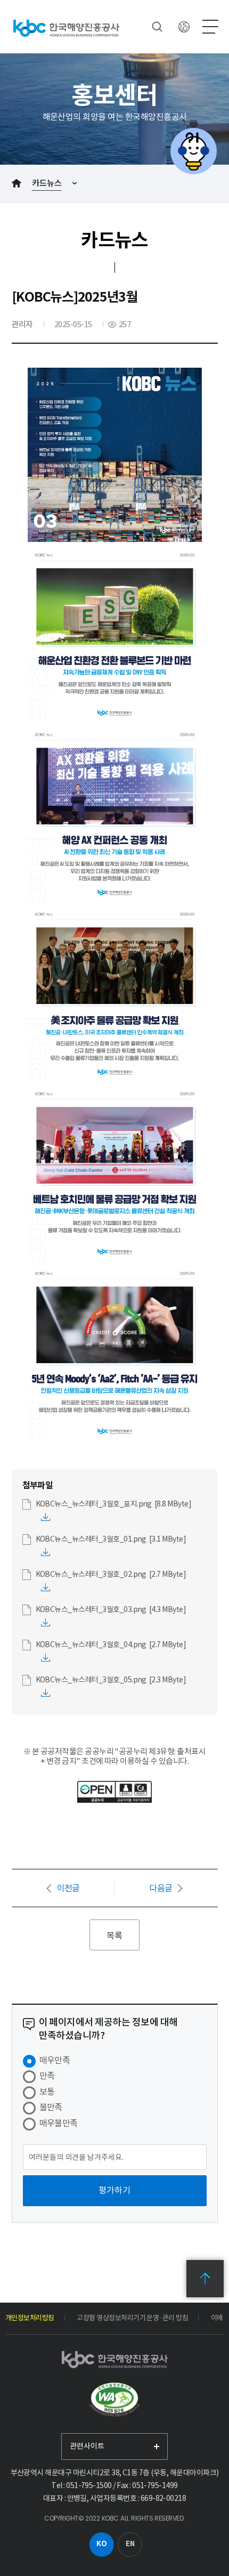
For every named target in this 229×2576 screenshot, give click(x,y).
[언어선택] (184, 27)
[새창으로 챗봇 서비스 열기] (193, 151)
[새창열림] (114, 2400)
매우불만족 (59, 2123)
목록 (114, 1935)
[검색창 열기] (157, 27)
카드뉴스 (47, 183)
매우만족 (55, 2060)
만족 (47, 2076)
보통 (47, 2092)
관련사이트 (87, 2446)
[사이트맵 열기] (210, 27)
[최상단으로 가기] (205, 2279)
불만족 (51, 2107)
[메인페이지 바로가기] (66, 28)
